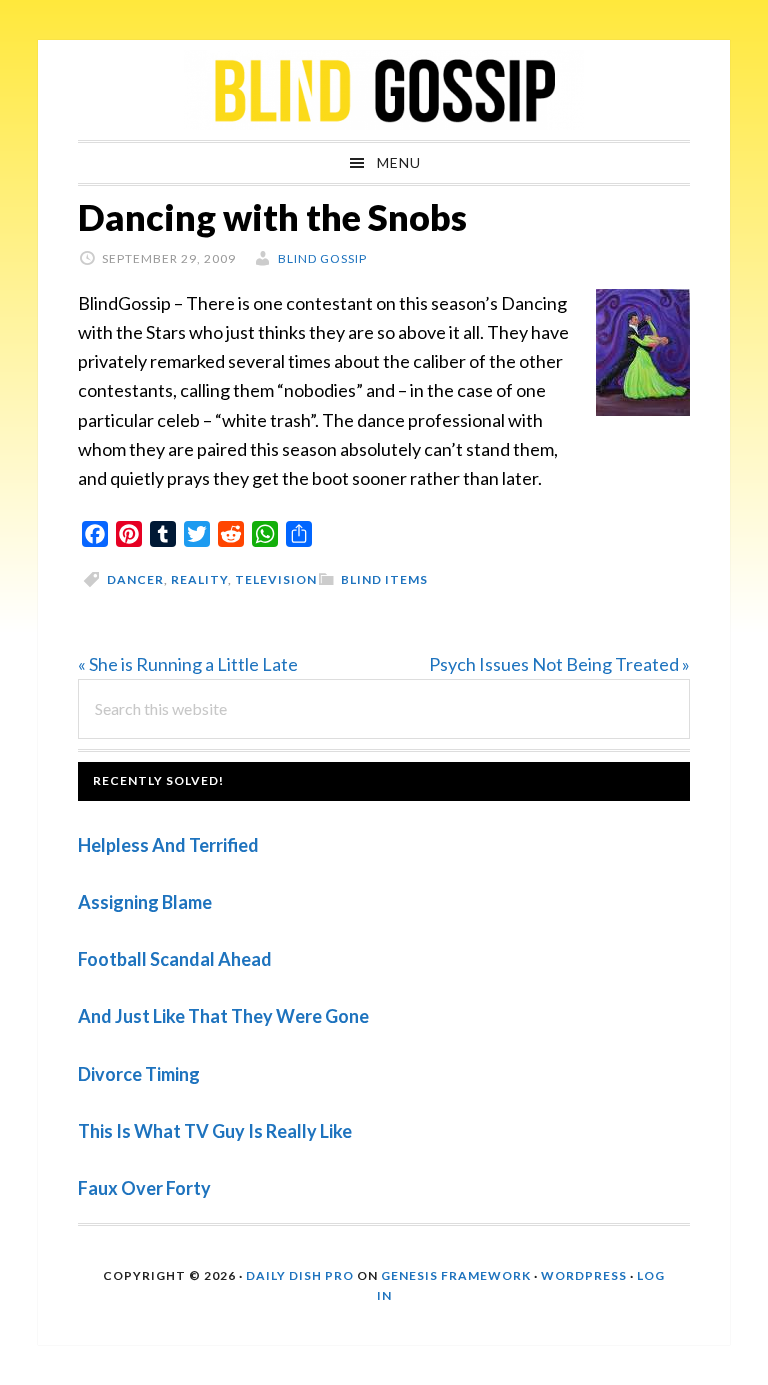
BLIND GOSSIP (384, 90)
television (276, 579)
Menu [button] (399, 162)
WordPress (584, 1275)
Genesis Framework (456, 1275)
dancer (135, 579)
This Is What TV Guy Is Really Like (215, 1131)
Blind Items (384, 579)
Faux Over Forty (144, 1188)
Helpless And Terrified (168, 845)
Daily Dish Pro (300, 1275)
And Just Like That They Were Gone (223, 1016)
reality (199, 579)
